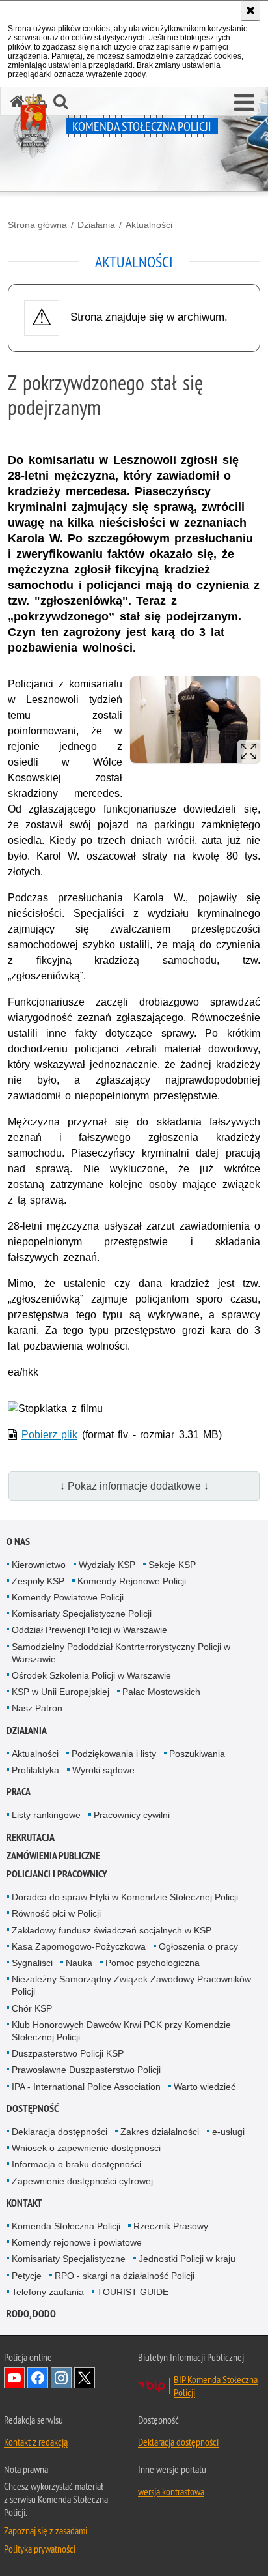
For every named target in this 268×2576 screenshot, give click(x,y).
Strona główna (37, 225)
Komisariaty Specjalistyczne (69, 2259)
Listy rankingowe (46, 1815)
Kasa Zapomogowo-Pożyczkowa (79, 1946)
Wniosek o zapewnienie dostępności (86, 2148)
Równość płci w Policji (56, 1913)
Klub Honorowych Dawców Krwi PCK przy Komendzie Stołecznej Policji (121, 2031)
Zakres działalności (160, 2132)
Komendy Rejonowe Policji (132, 1581)
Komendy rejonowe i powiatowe (77, 2242)
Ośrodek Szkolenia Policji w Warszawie (91, 1675)
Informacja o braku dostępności (76, 2164)
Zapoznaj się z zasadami (46, 2530)
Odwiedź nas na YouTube (14, 2378)
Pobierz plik (50, 1435)
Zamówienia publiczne (53, 1856)
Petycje (27, 2276)
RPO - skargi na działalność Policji (125, 2276)
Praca (19, 1792)
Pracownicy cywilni (132, 1815)
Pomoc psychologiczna (153, 1963)
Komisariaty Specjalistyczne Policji (82, 1614)
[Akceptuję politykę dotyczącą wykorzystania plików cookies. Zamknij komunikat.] (250, 10)
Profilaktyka (35, 1770)
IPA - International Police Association (86, 2087)
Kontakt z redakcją (36, 2442)
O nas (18, 1541)
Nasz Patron (37, 1708)
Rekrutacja (31, 1837)
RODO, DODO (31, 2314)
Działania (96, 225)
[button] (244, 103)
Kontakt (24, 2203)
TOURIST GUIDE (133, 2292)
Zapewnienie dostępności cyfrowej (82, 2181)
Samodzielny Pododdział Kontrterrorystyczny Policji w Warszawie (121, 1653)
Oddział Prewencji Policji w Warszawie (89, 1630)
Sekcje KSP (172, 1565)
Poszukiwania (197, 1754)
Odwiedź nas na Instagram (61, 2378)
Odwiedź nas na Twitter (85, 2378)
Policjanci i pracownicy (57, 1874)
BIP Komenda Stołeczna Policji (216, 2386)
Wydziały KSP (107, 1565)
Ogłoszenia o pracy (198, 1946)
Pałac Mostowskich (161, 1692)
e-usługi (228, 2132)
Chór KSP (32, 2008)
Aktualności (149, 225)
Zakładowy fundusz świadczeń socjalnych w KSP (112, 1930)
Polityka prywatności (40, 2549)
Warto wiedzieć (205, 2087)
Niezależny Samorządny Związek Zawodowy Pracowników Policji (131, 1985)
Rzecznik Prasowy (171, 2226)
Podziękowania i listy (114, 1754)
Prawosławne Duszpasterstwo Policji (86, 2070)
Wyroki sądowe (103, 1770)
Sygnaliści (32, 1963)
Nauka (79, 1963)
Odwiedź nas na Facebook (38, 2378)
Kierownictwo (39, 1565)
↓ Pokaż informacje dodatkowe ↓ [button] (134, 1486)
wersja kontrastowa (171, 2491)
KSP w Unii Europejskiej (60, 1692)
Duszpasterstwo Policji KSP (68, 2053)
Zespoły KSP (38, 1581)
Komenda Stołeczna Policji (66, 2226)
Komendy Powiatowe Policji (68, 1597)
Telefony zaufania (48, 2292)
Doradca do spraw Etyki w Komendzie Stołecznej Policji (125, 1897)
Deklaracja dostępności (60, 2132)
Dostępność (33, 2108)
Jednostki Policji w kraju (187, 2259)
